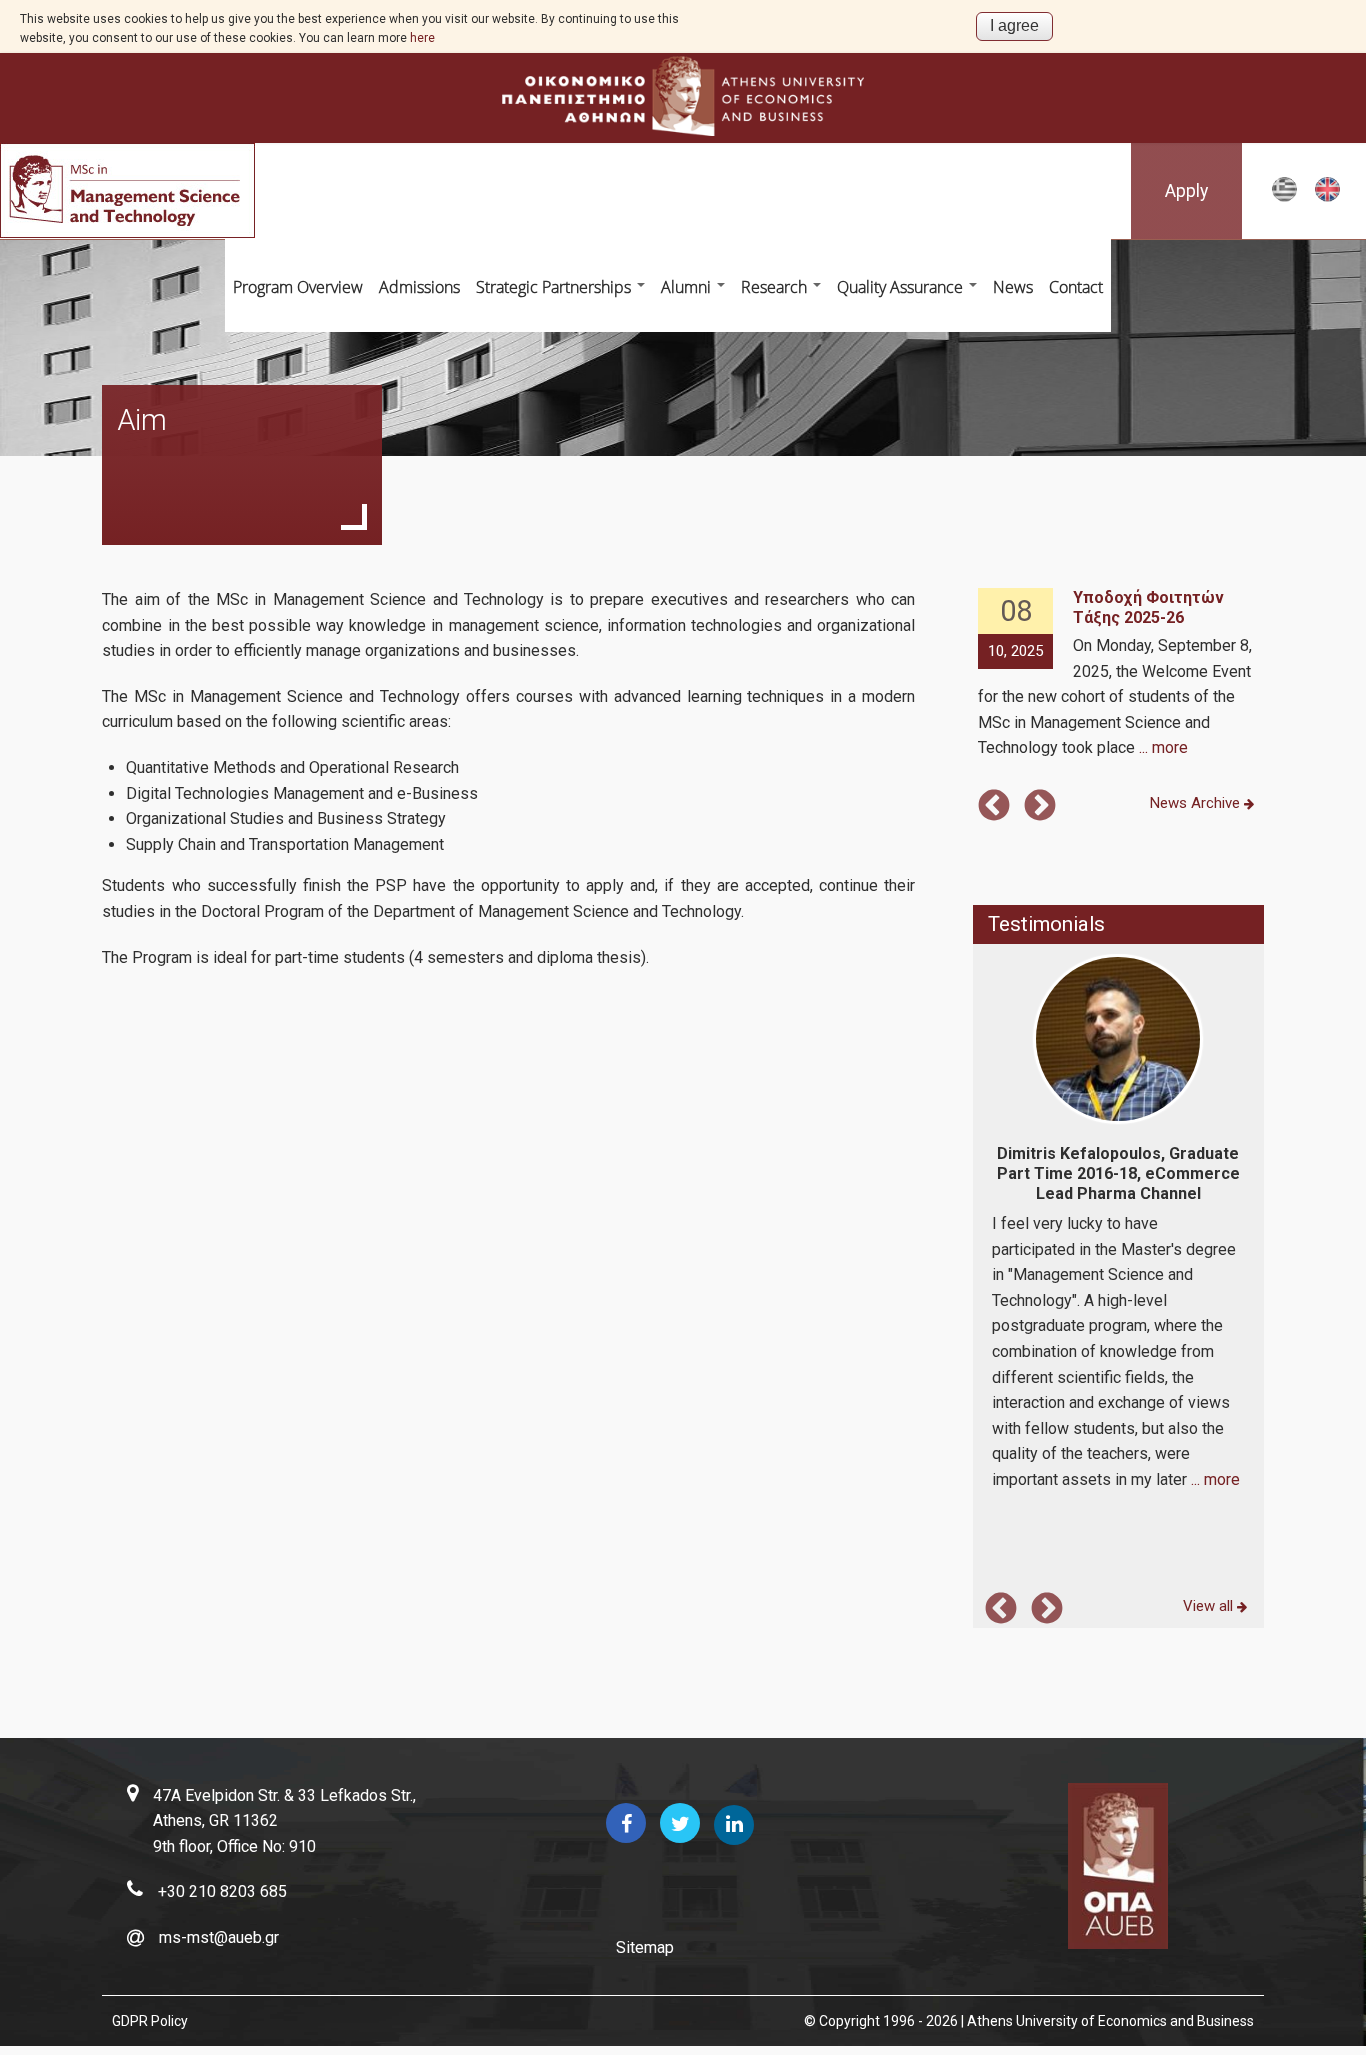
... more (1163, 747)
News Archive (1197, 803)
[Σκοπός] (1284, 198)
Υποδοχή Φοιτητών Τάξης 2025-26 (1148, 607)
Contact (1076, 287)
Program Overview (298, 287)
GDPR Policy (150, 2021)
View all (1210, 1606)
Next (1040, 807)
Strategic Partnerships (555, 287)
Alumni (688, 287)
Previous (994, 807)
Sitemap (645, 1947)
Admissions (419, 287)
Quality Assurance (902, 287)
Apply (1186, 191)
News (1013, 287)
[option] (1118, 674)
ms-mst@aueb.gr (219, 1937)
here (422, 38)
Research (776, 287)
